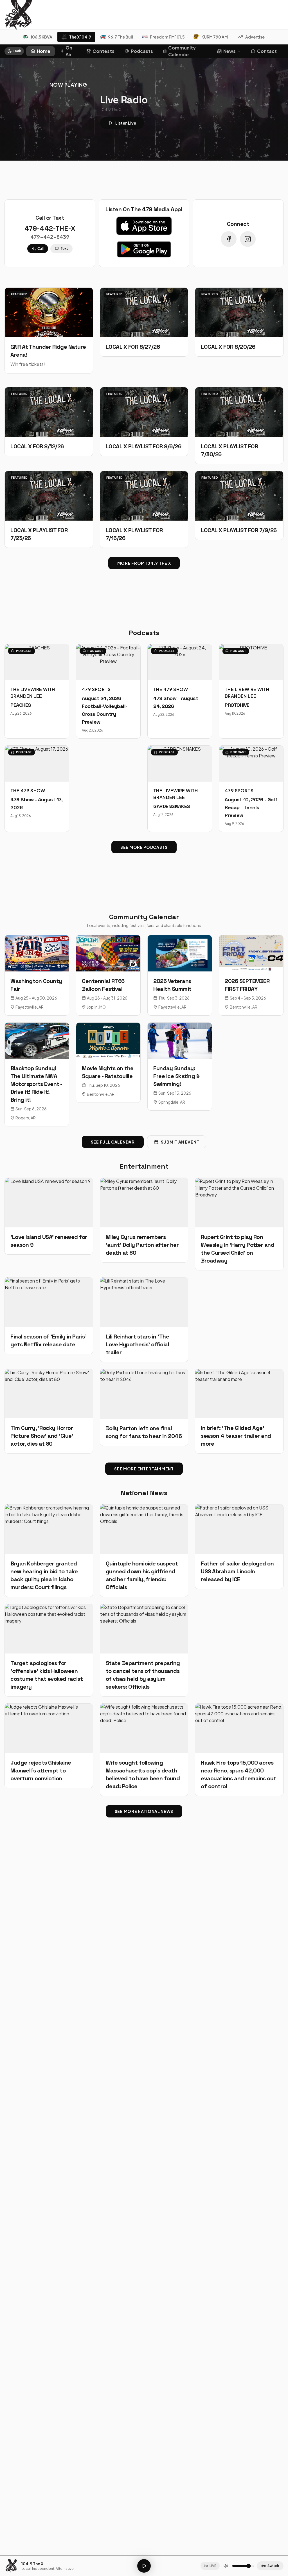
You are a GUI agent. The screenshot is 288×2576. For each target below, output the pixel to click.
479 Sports (96, 689)
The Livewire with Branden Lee (33, 693)
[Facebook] (229, 239)
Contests (103, 51)
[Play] (144, 2566)
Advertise (255, 37)
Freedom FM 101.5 (167, 37)
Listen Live (126, 123)
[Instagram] (248, 239)
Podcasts (142, 51)
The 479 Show (171, 689)
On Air (69, 51)
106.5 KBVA (41, 37)
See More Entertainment (144, 1469)
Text (64, 248)
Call (40, 248)
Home (44, 51)
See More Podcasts (144, 847)
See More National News (144, 1811)
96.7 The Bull (121, 37)
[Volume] (226, 2566)
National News (144, 1493)
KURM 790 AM (215, 37)
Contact (267, 51)
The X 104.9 (80, 37)
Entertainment (144, 1166)
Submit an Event (180, 1142)
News (229, 51)
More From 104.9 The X (144, 563)
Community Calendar (182, 51)
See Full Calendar (113, 1142)
